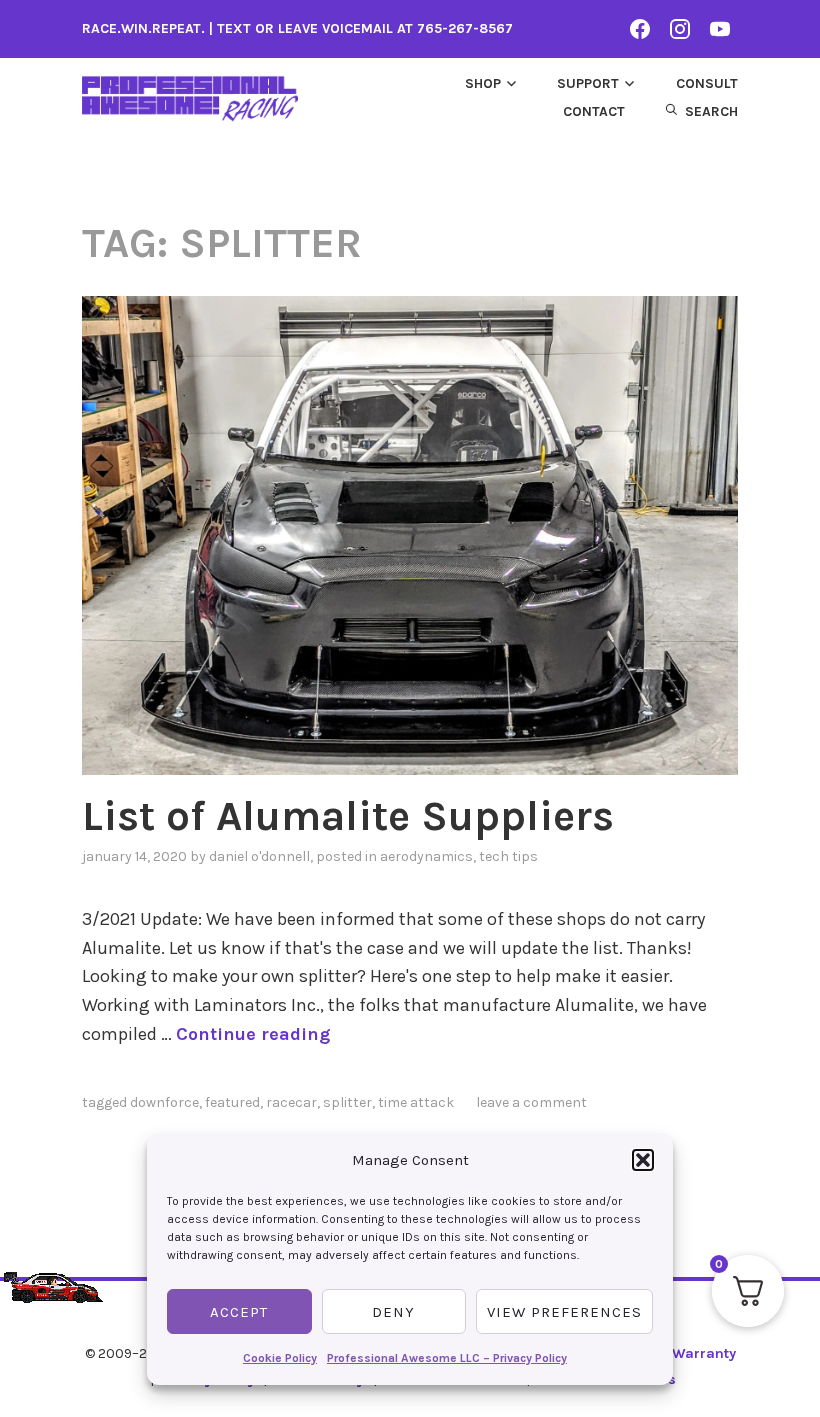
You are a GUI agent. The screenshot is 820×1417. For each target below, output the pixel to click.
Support (588, 83)
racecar (291, 1102)
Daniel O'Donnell (259, 856)
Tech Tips (508, 856)
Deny (393, 1312)
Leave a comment (531, 1102)
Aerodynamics (426, 856)
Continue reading (253, 1034)
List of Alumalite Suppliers (348, 816)
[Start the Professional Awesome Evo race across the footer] (53, 1274)
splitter (347, 1102)
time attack (416, 1102)
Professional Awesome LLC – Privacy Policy (447, 1358)
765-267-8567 (465, 28)
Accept (239, 1312)
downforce (164, 1102)
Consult (707, 83)
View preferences (564, 1312)
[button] (643, 1160)
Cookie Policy (280, 1358)
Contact (594, 111)
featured (232, 1102)
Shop (483, 83)
